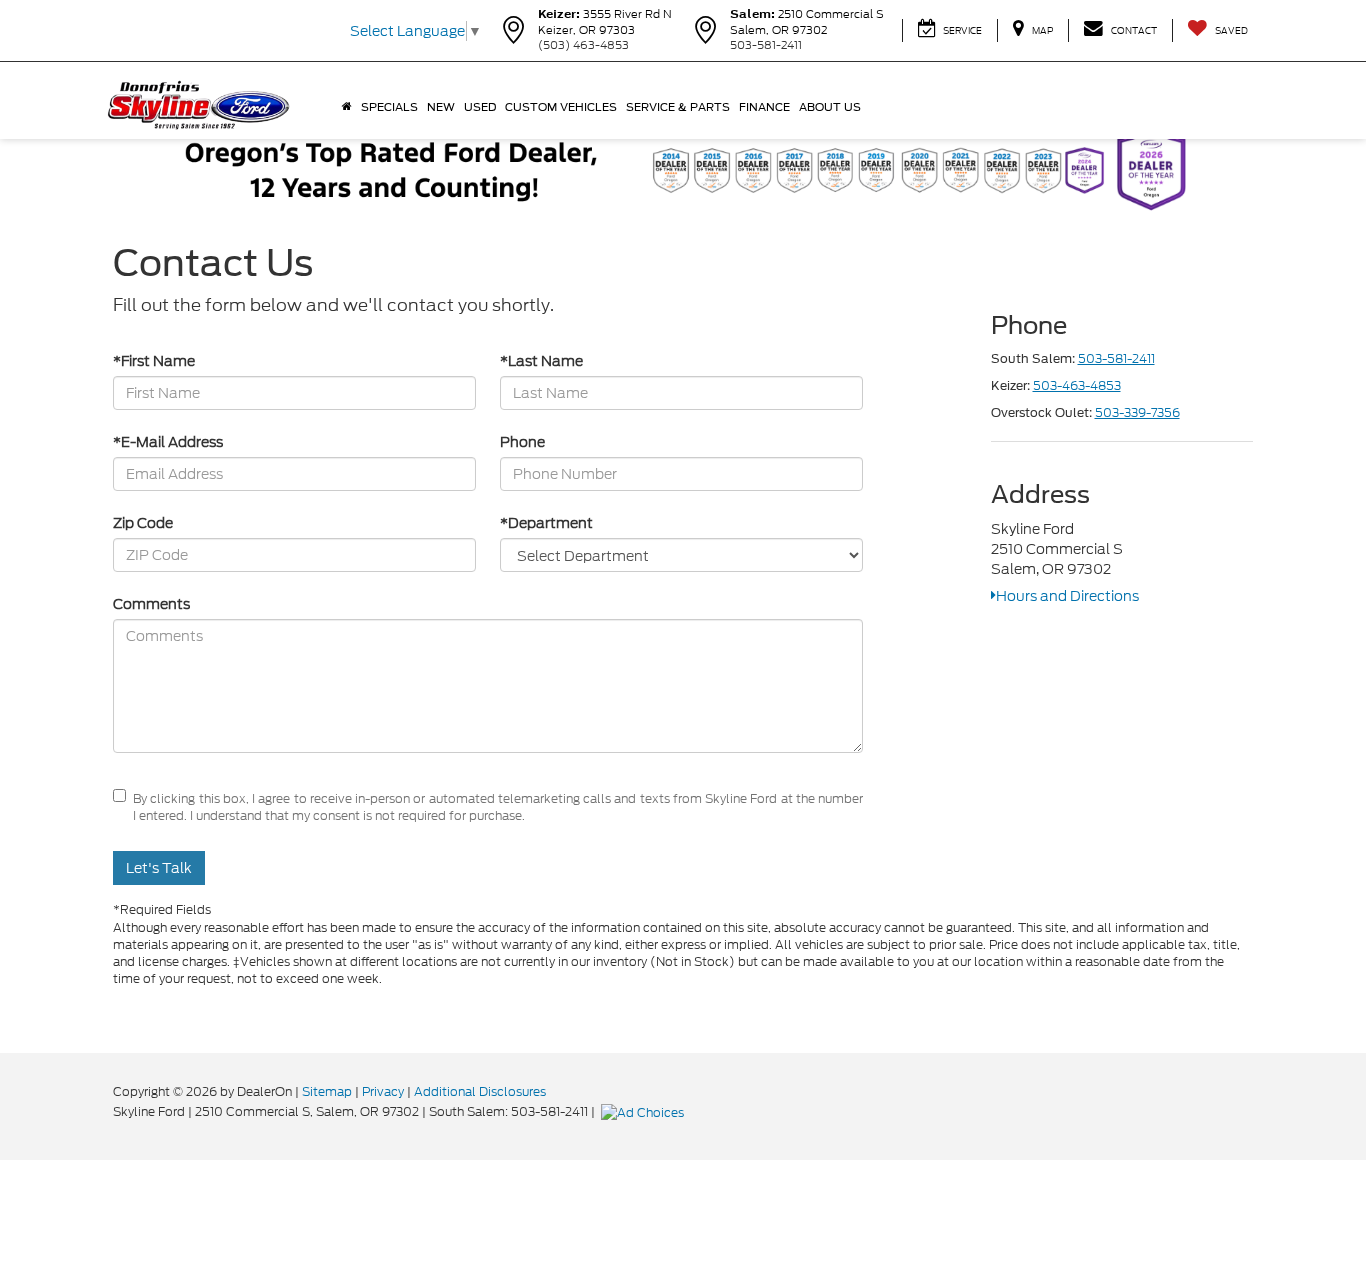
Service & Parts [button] (678, 107)
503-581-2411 (1116, 358)
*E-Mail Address (168, 442)
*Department (546, 523)
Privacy (383, 1091)
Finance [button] (764, 107)
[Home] (346, 107)
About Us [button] (830, 107)
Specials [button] (389, 107)
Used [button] (480, 107)
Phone (522, 442)
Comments (151, 604)
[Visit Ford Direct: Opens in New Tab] (645, 1111)
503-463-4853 (1077, 385)
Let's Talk (159, 868)
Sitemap (327, 1091)
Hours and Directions (1067, 596)
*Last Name (541, 361)
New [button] (441, 107)
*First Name (154, 361)
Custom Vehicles (561, 107)
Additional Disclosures (480, 1091)
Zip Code (143, 523)
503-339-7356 (1137, 412)
